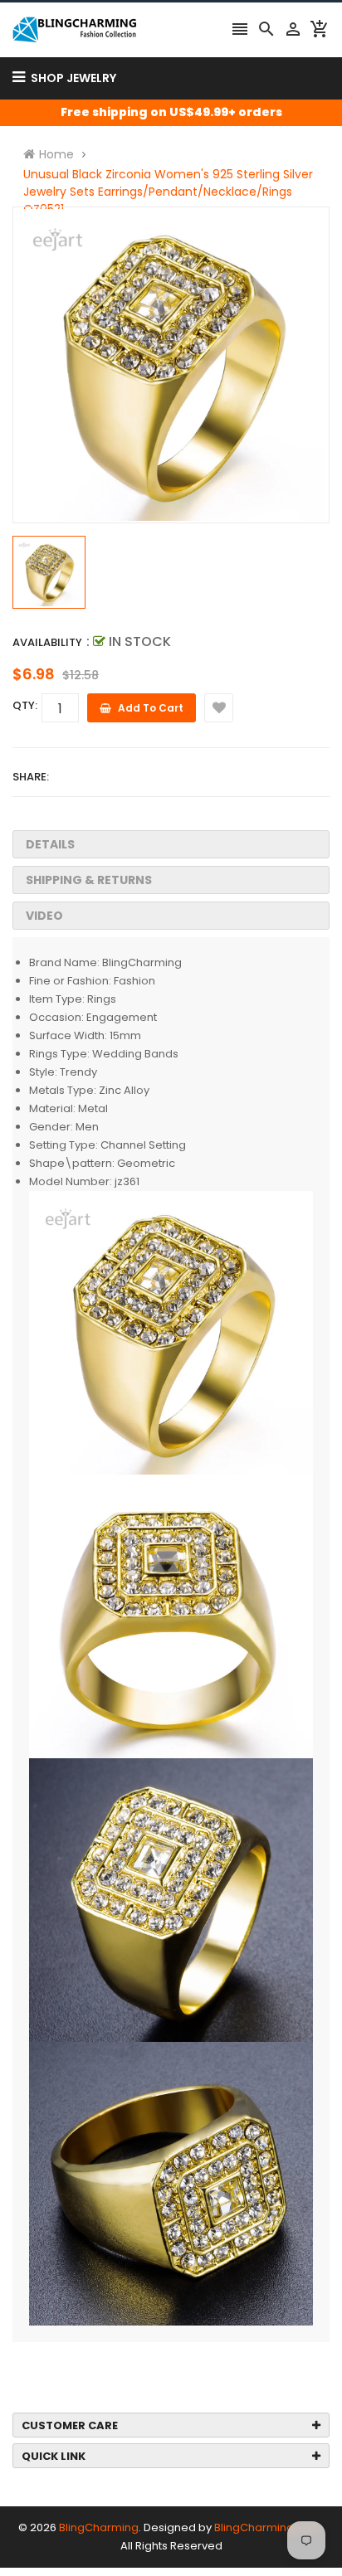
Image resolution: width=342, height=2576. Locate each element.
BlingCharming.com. (269, 2527)
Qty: (25, 705)
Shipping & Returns (89, 880)
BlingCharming (99, 2527)
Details (50, 844)
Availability (47, 642)
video (44, 916)
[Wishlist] (219, 708)
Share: (31, 777)
